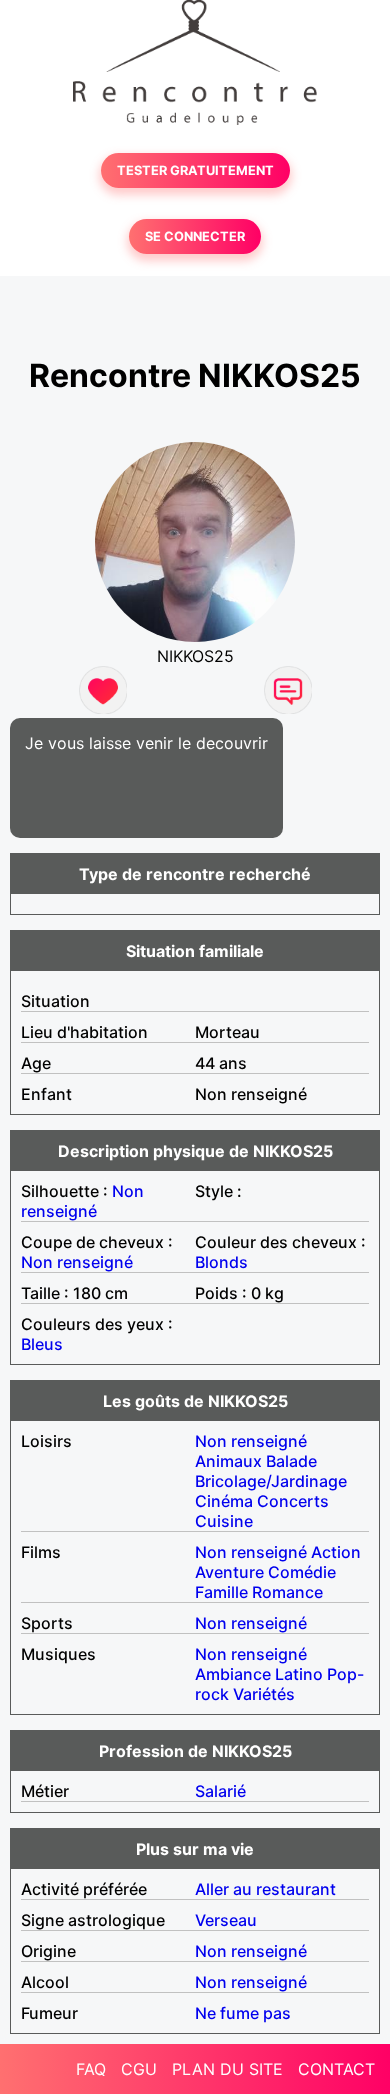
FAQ (91, 2069)
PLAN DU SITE (227, 2069)
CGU (139, 2069)
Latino (299, 1674)
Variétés (264, 1694)
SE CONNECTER (195, 236)
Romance (287, 1592)
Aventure (229, 1572)
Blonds (221, 1262)
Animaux (228, 1461)
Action (336, 1552)
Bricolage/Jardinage (271, 1481)
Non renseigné (82, 1201)
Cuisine (224, 1521)
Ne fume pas (243, 2013)
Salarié (220, 1791)
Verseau (226, 1920)
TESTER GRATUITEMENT (195, 170)
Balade (291, 1461)
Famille (221, 1592)
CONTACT (336, 2069)
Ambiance (233, 1674)
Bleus (42, 1344)
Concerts (293, 1501)
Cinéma (224, 1501)
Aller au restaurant (265, 1889)
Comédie (302, 1572)
